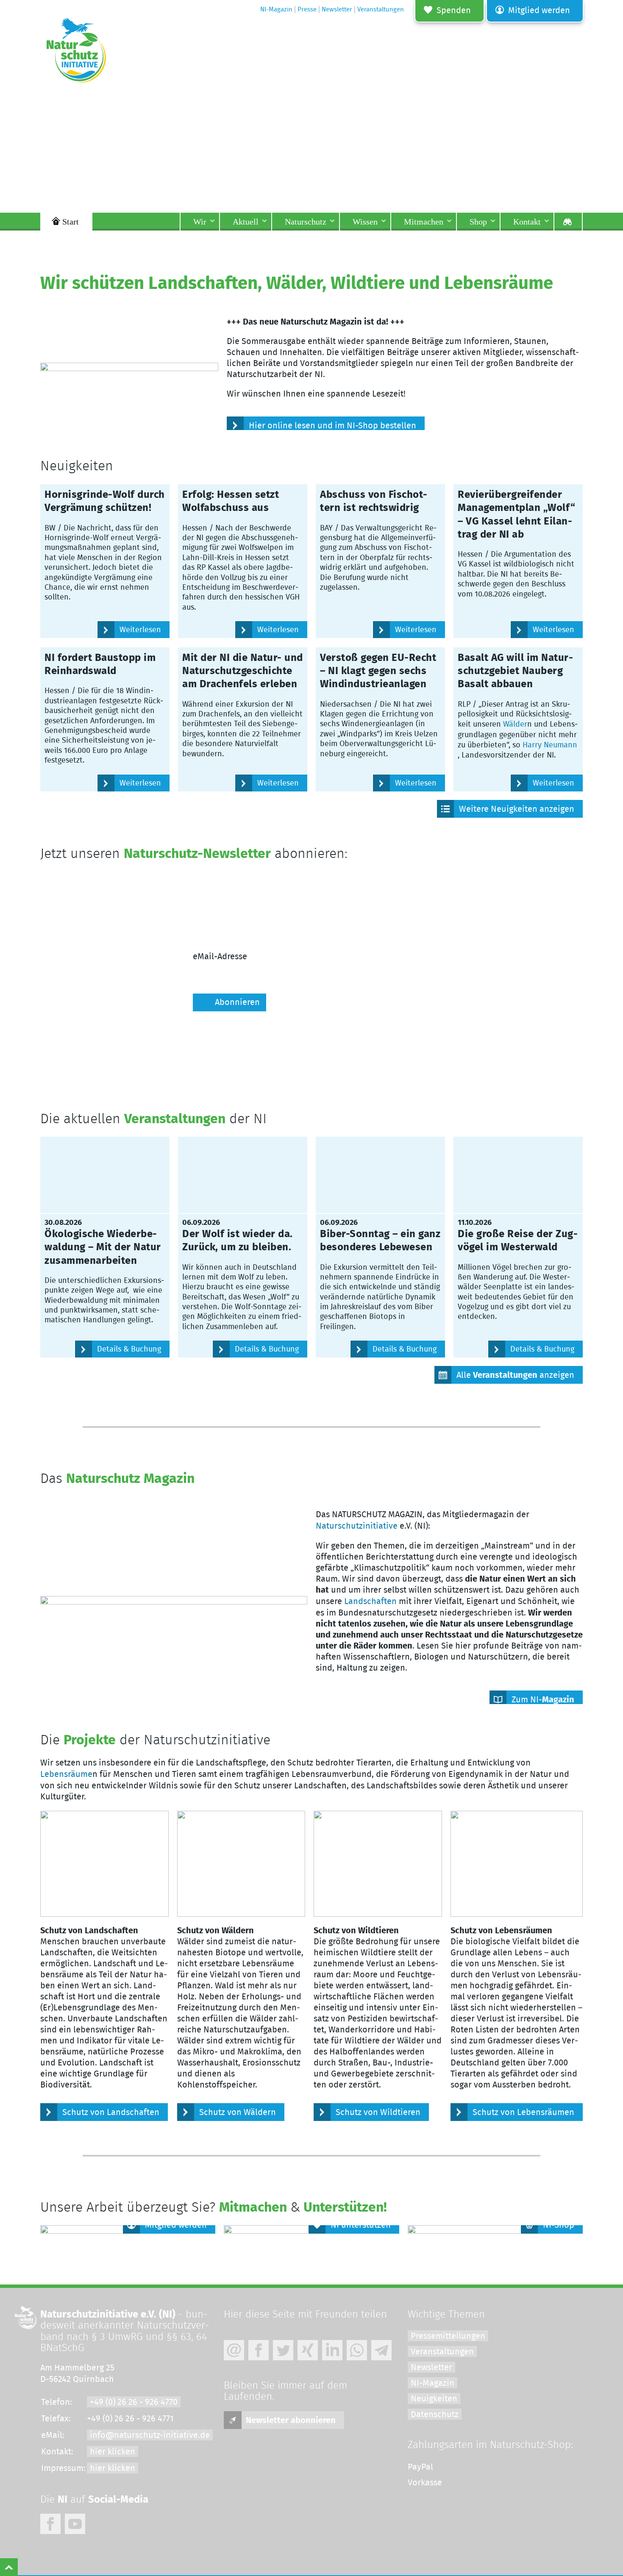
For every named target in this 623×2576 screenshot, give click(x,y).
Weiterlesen (140, 630)
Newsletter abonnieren (291, 2421)
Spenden (454, 11)
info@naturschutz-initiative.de (150, 2435)
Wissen (365, 222)
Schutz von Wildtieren (378, 2112)
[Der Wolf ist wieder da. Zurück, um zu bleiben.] (243, 1175)
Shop (478, 222)
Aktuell (246, 222)
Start (71, 222)
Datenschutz (435, 2415)
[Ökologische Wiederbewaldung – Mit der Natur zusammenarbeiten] (105, 1175)
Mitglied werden (539, 11)
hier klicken (113, 2452)
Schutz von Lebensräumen (523, 2112)
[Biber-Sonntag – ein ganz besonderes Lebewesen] (380, 1175)
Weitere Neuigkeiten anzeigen (517, 809)
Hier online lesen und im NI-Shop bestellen (332, 426)
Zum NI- (543, 1700)
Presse (307, 10)
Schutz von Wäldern (238, 2112)
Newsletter (431, 2368)
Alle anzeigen (515, 1375)
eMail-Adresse (220, 957)
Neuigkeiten (434, 2399)
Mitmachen (424, 222)
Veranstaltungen (442, 2352)
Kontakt (527, 222)
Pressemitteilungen (448, 2336)
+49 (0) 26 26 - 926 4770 (134, 2402)
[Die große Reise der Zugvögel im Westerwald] (518, 1175)
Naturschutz (306, 222)
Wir (200, 222)
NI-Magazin (432, 2383)
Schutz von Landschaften (111, 2112)
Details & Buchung (129, 1349)
